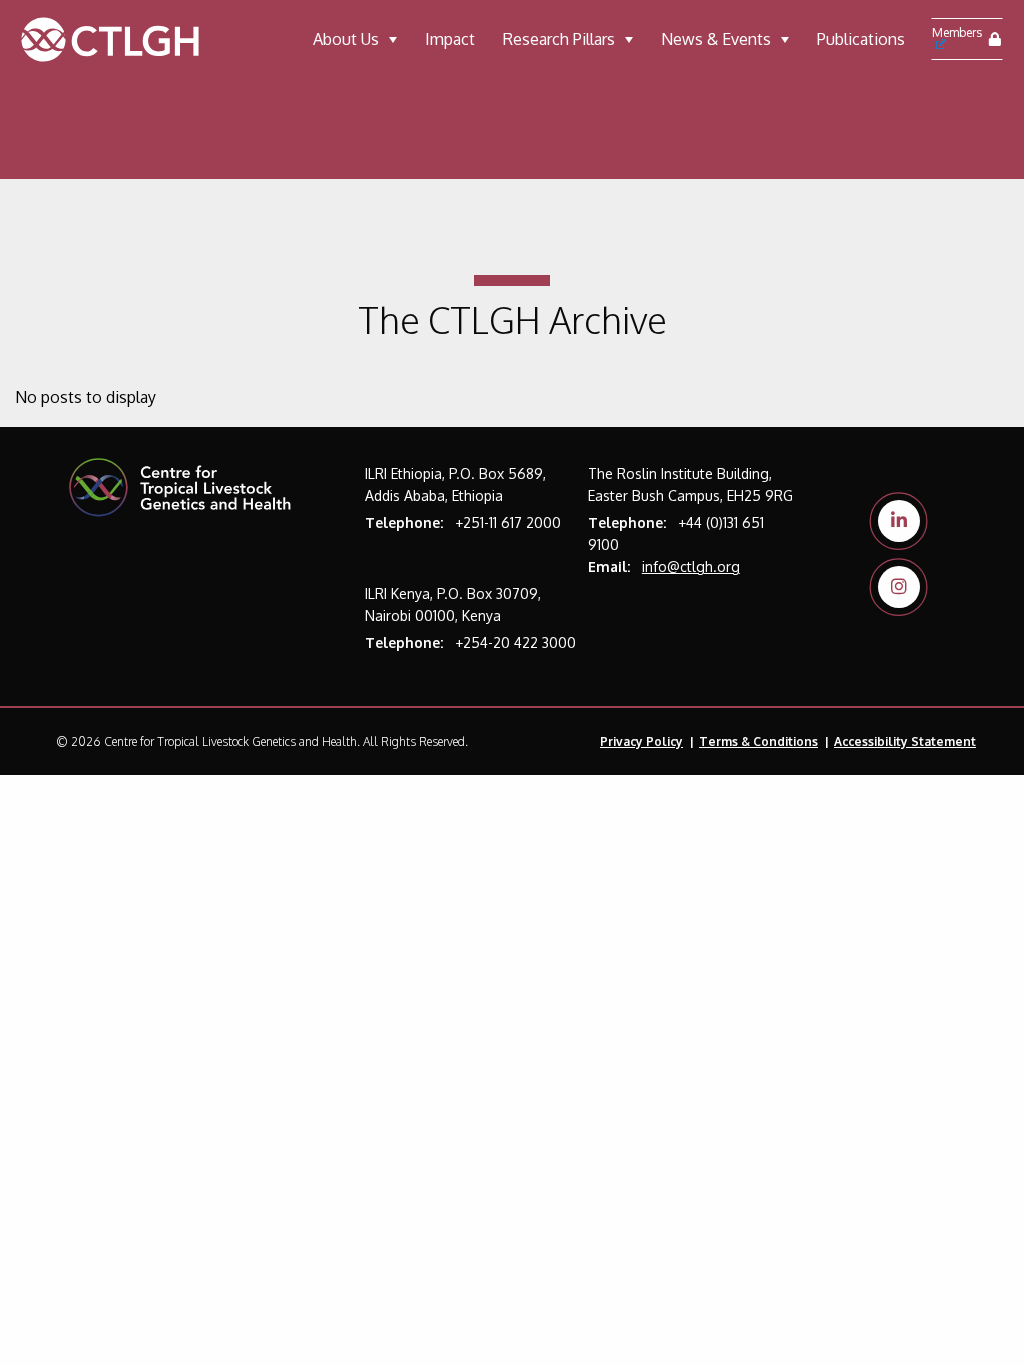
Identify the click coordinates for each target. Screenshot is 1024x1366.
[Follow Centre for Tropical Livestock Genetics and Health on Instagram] (899, 587)
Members (957, 32)
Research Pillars (559, 39)
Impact (450, 39)
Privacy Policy (641, 741)
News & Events (716, 39)
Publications (861, 39)
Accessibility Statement (905, 741)
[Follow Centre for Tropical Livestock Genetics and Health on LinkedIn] (899, 521)
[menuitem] (355, 39)
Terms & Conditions (758, 741)
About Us (346, 39)
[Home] (132, 39)
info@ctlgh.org (691, 566)
